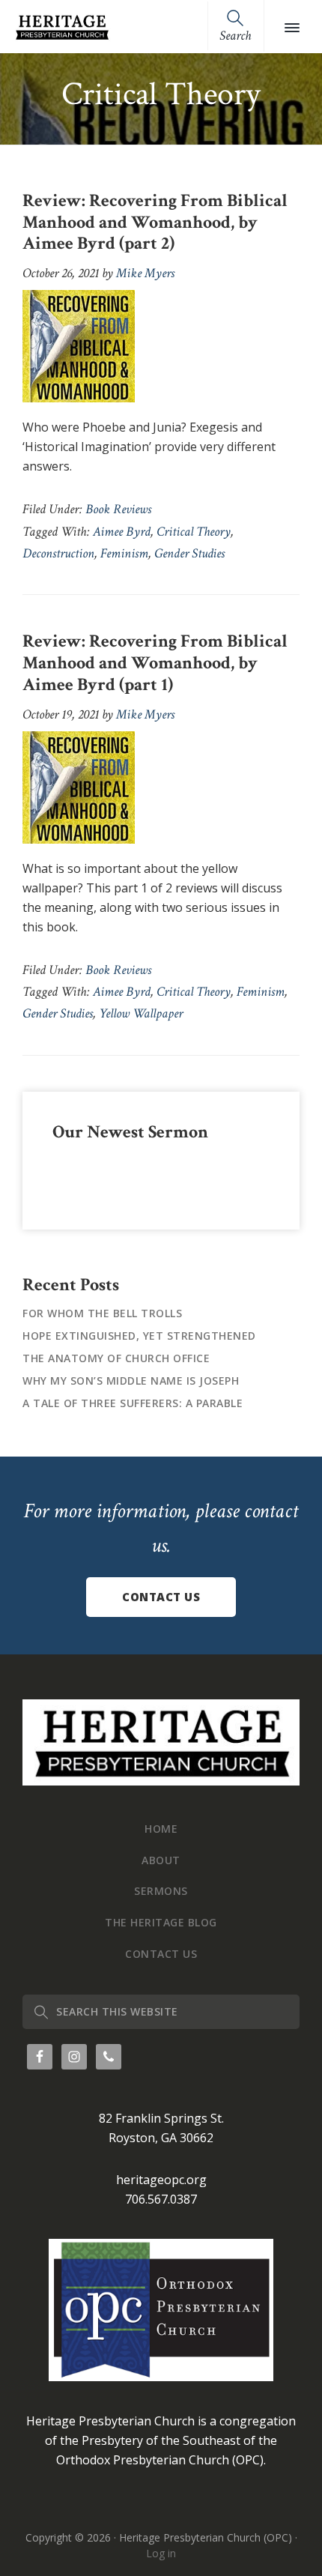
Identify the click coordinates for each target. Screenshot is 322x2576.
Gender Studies (189, 553)
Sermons (161, 1891)
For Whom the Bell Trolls (102, 1313)
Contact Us (161, 1597)
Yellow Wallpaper (141, 1013)
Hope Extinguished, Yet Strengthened (139, 1336)
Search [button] (235, 36)
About (161, 1860)
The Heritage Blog (161, 1922)
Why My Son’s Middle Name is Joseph (131, 1381)
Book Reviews (118, 509)
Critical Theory (194, 532)
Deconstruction (58, 553)
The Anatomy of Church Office (116, 1358)
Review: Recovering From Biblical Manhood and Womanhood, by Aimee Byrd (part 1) (155, 663)
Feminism (124, 553)
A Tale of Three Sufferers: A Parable (133, 1403)
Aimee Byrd (122, 532)
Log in (161, 2553)
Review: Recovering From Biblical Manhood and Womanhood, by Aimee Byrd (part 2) (155, 222)
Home (161, 1829)
